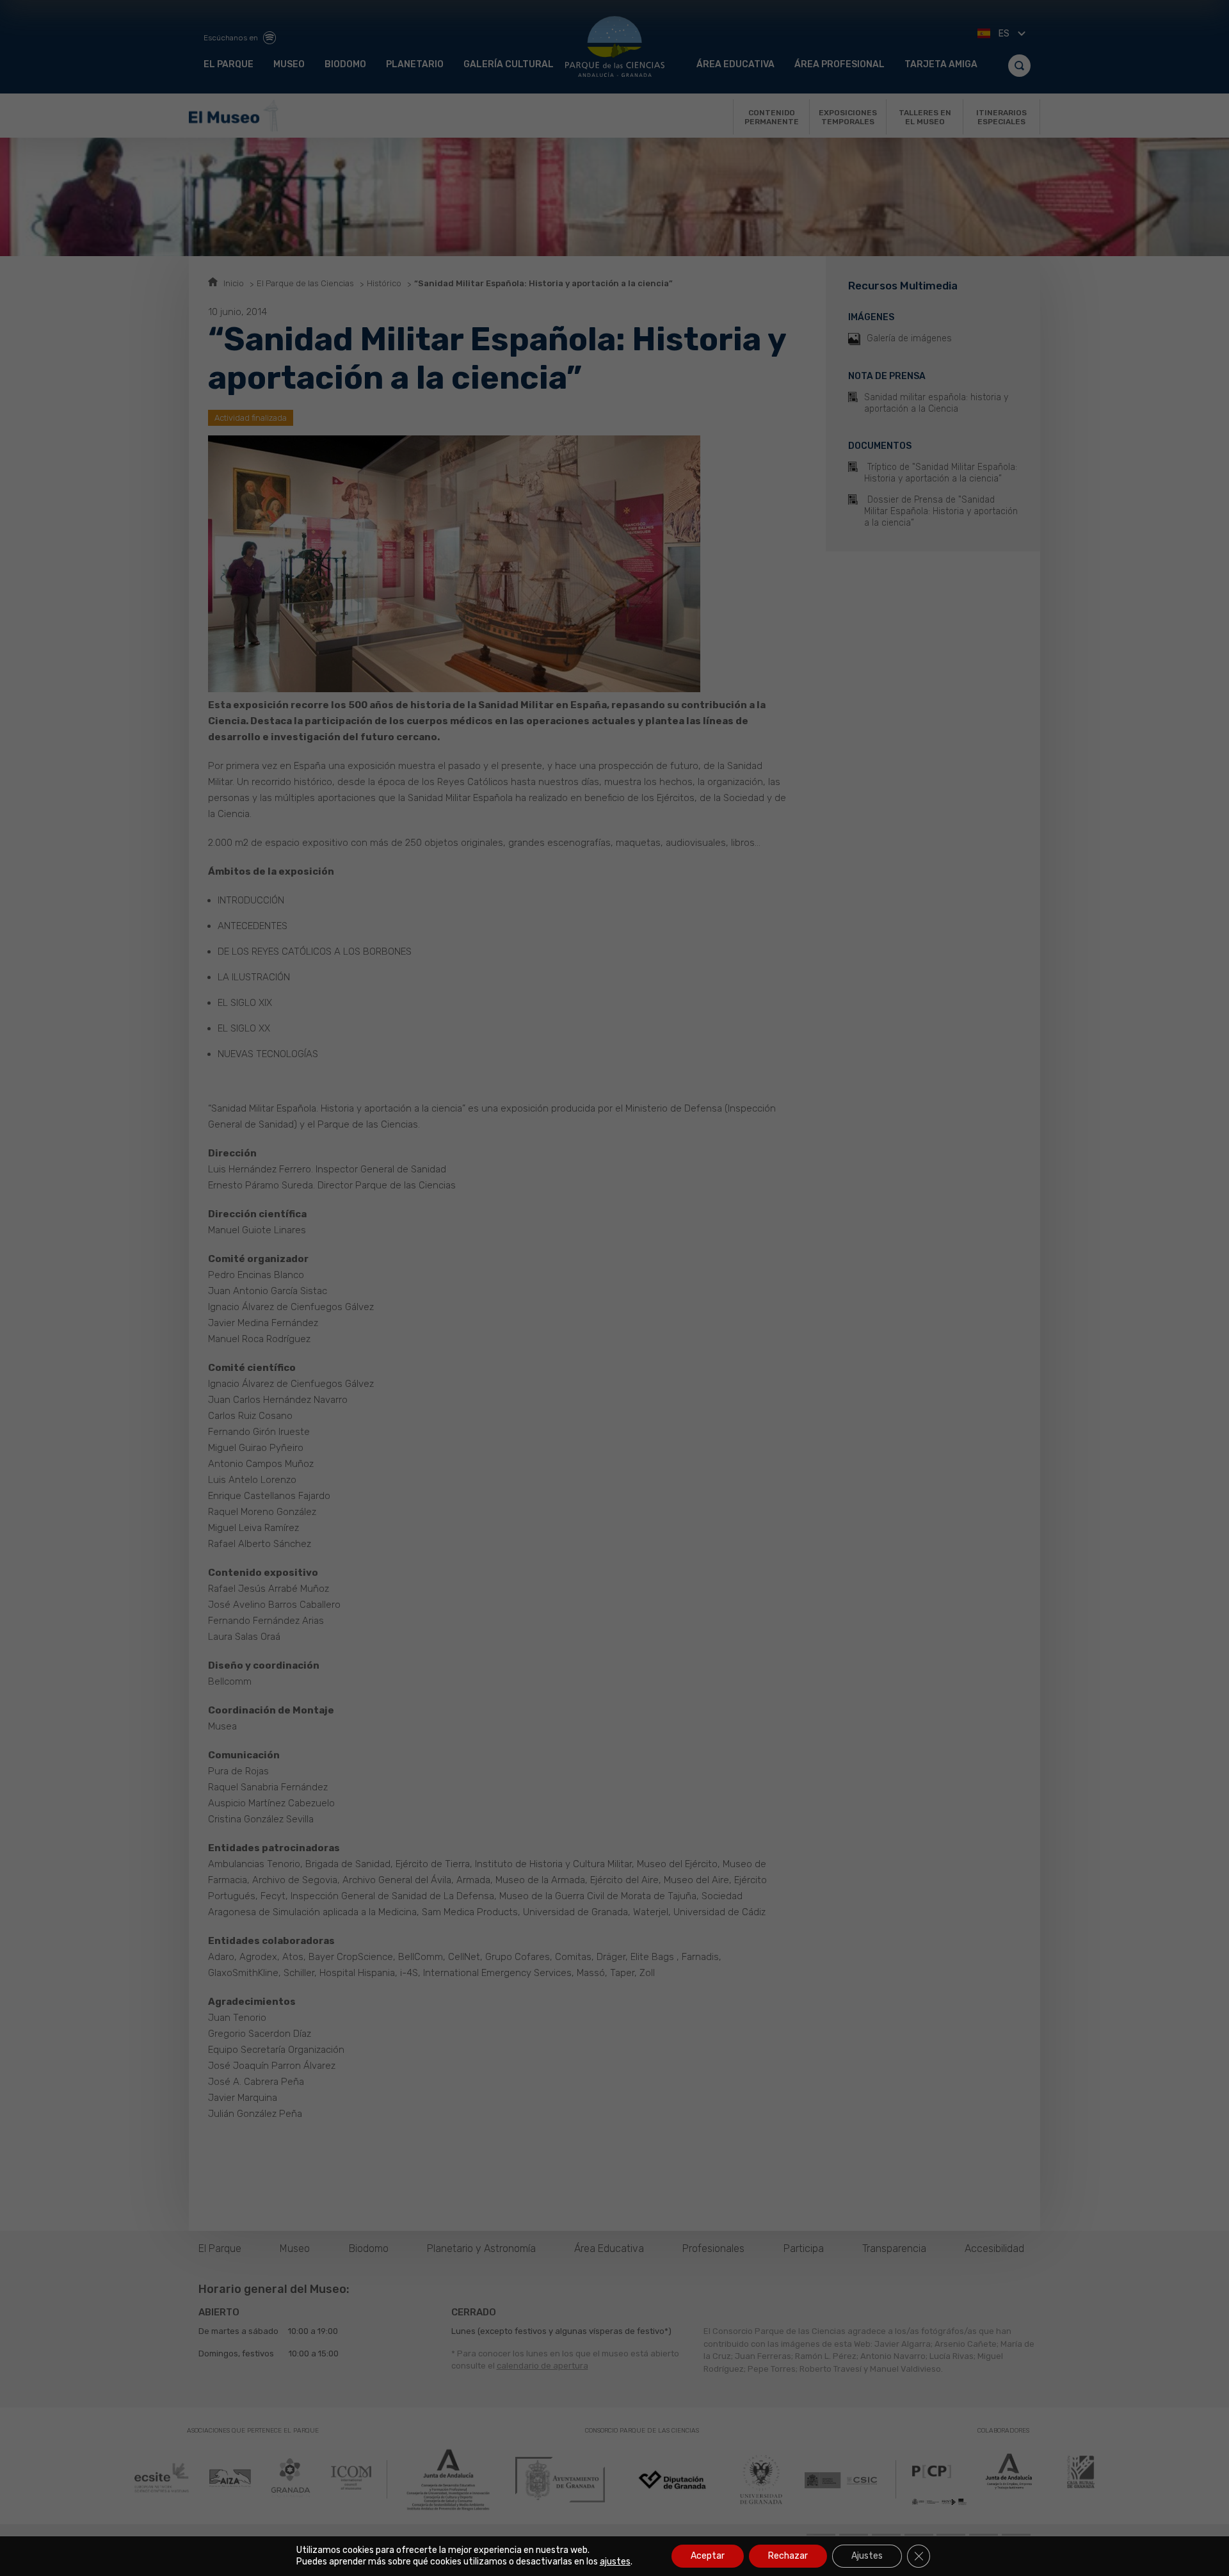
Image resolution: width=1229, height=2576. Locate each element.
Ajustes (867, 2556)
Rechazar (788, 2556)
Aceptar (708, 2556)
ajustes (615, 2562)
